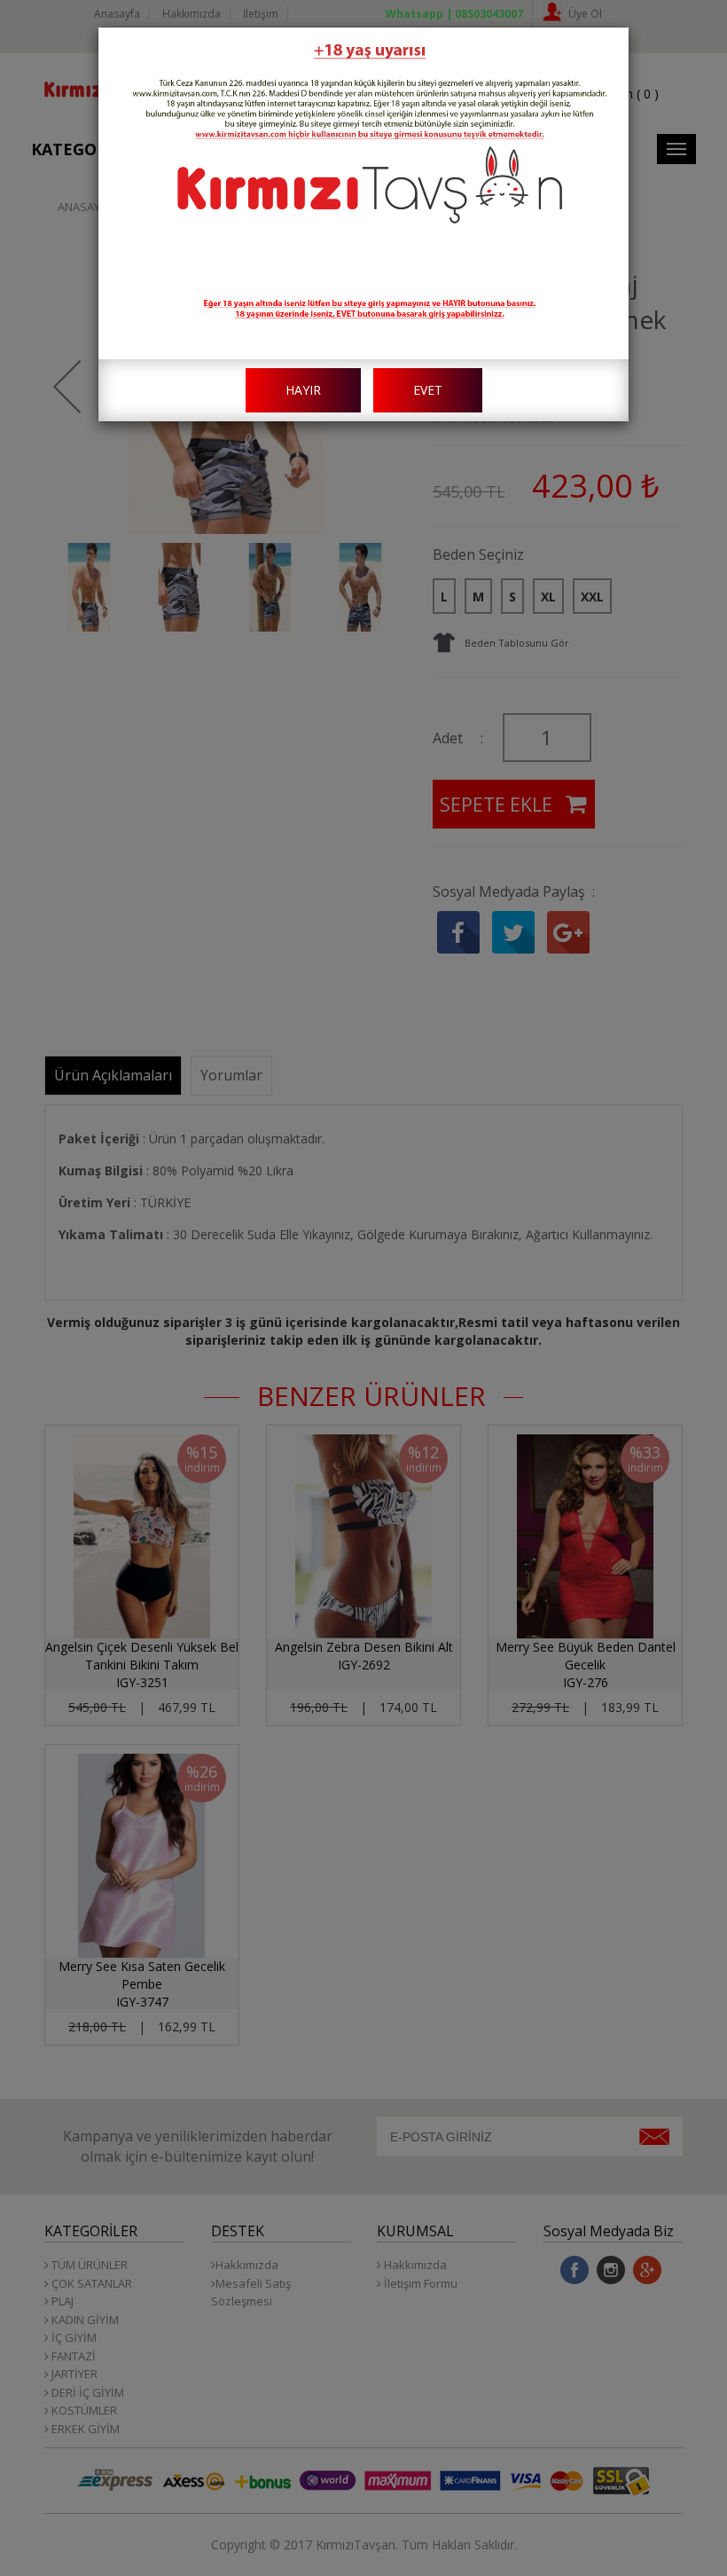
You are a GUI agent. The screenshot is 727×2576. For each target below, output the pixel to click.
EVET (428, 390)
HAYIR (303, 390)
